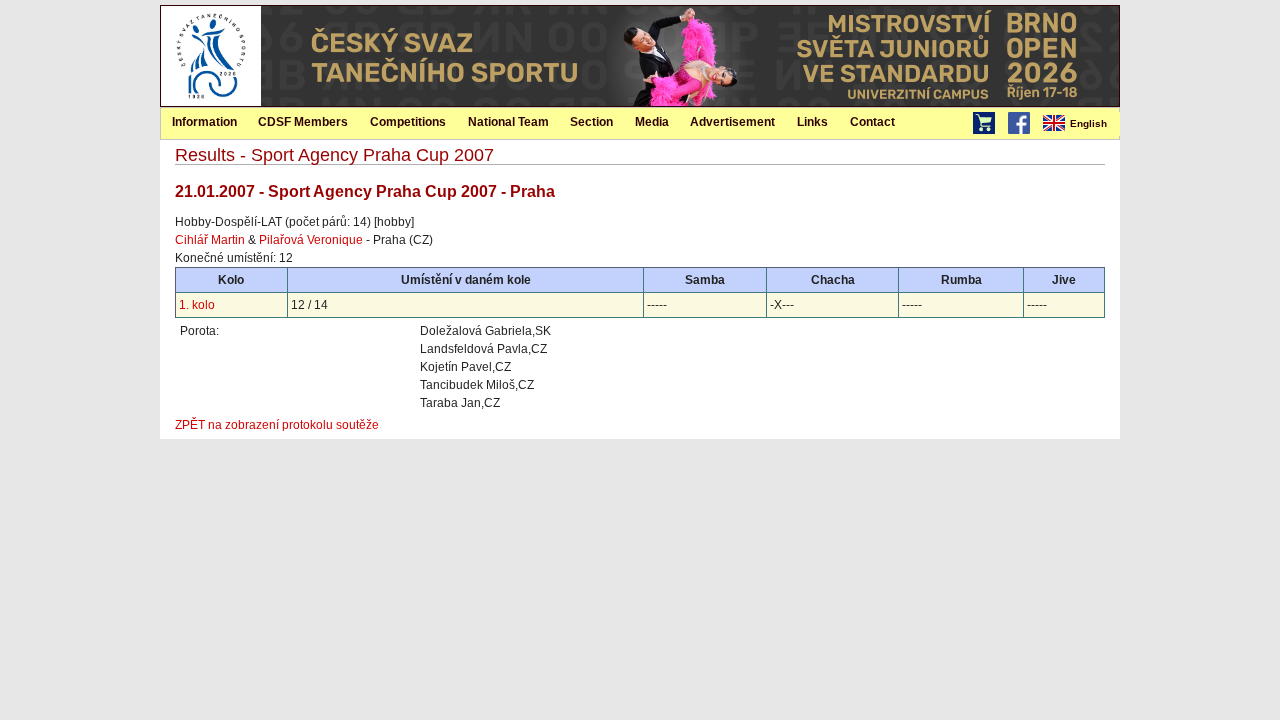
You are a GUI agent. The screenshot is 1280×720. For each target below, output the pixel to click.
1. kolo (197, 305)
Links (812, 122)
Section (591, 122)
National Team (508, 122)
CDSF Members (303, 122)
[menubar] (1080, 124)
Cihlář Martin (210, 240)
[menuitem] (1080, 124)
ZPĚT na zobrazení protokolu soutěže (277, 425)
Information (204, 122)
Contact (872, 122)
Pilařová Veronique (311, 240)
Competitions (408, 122)
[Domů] (211, 102)
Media (652, 122)
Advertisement (732, 122)
